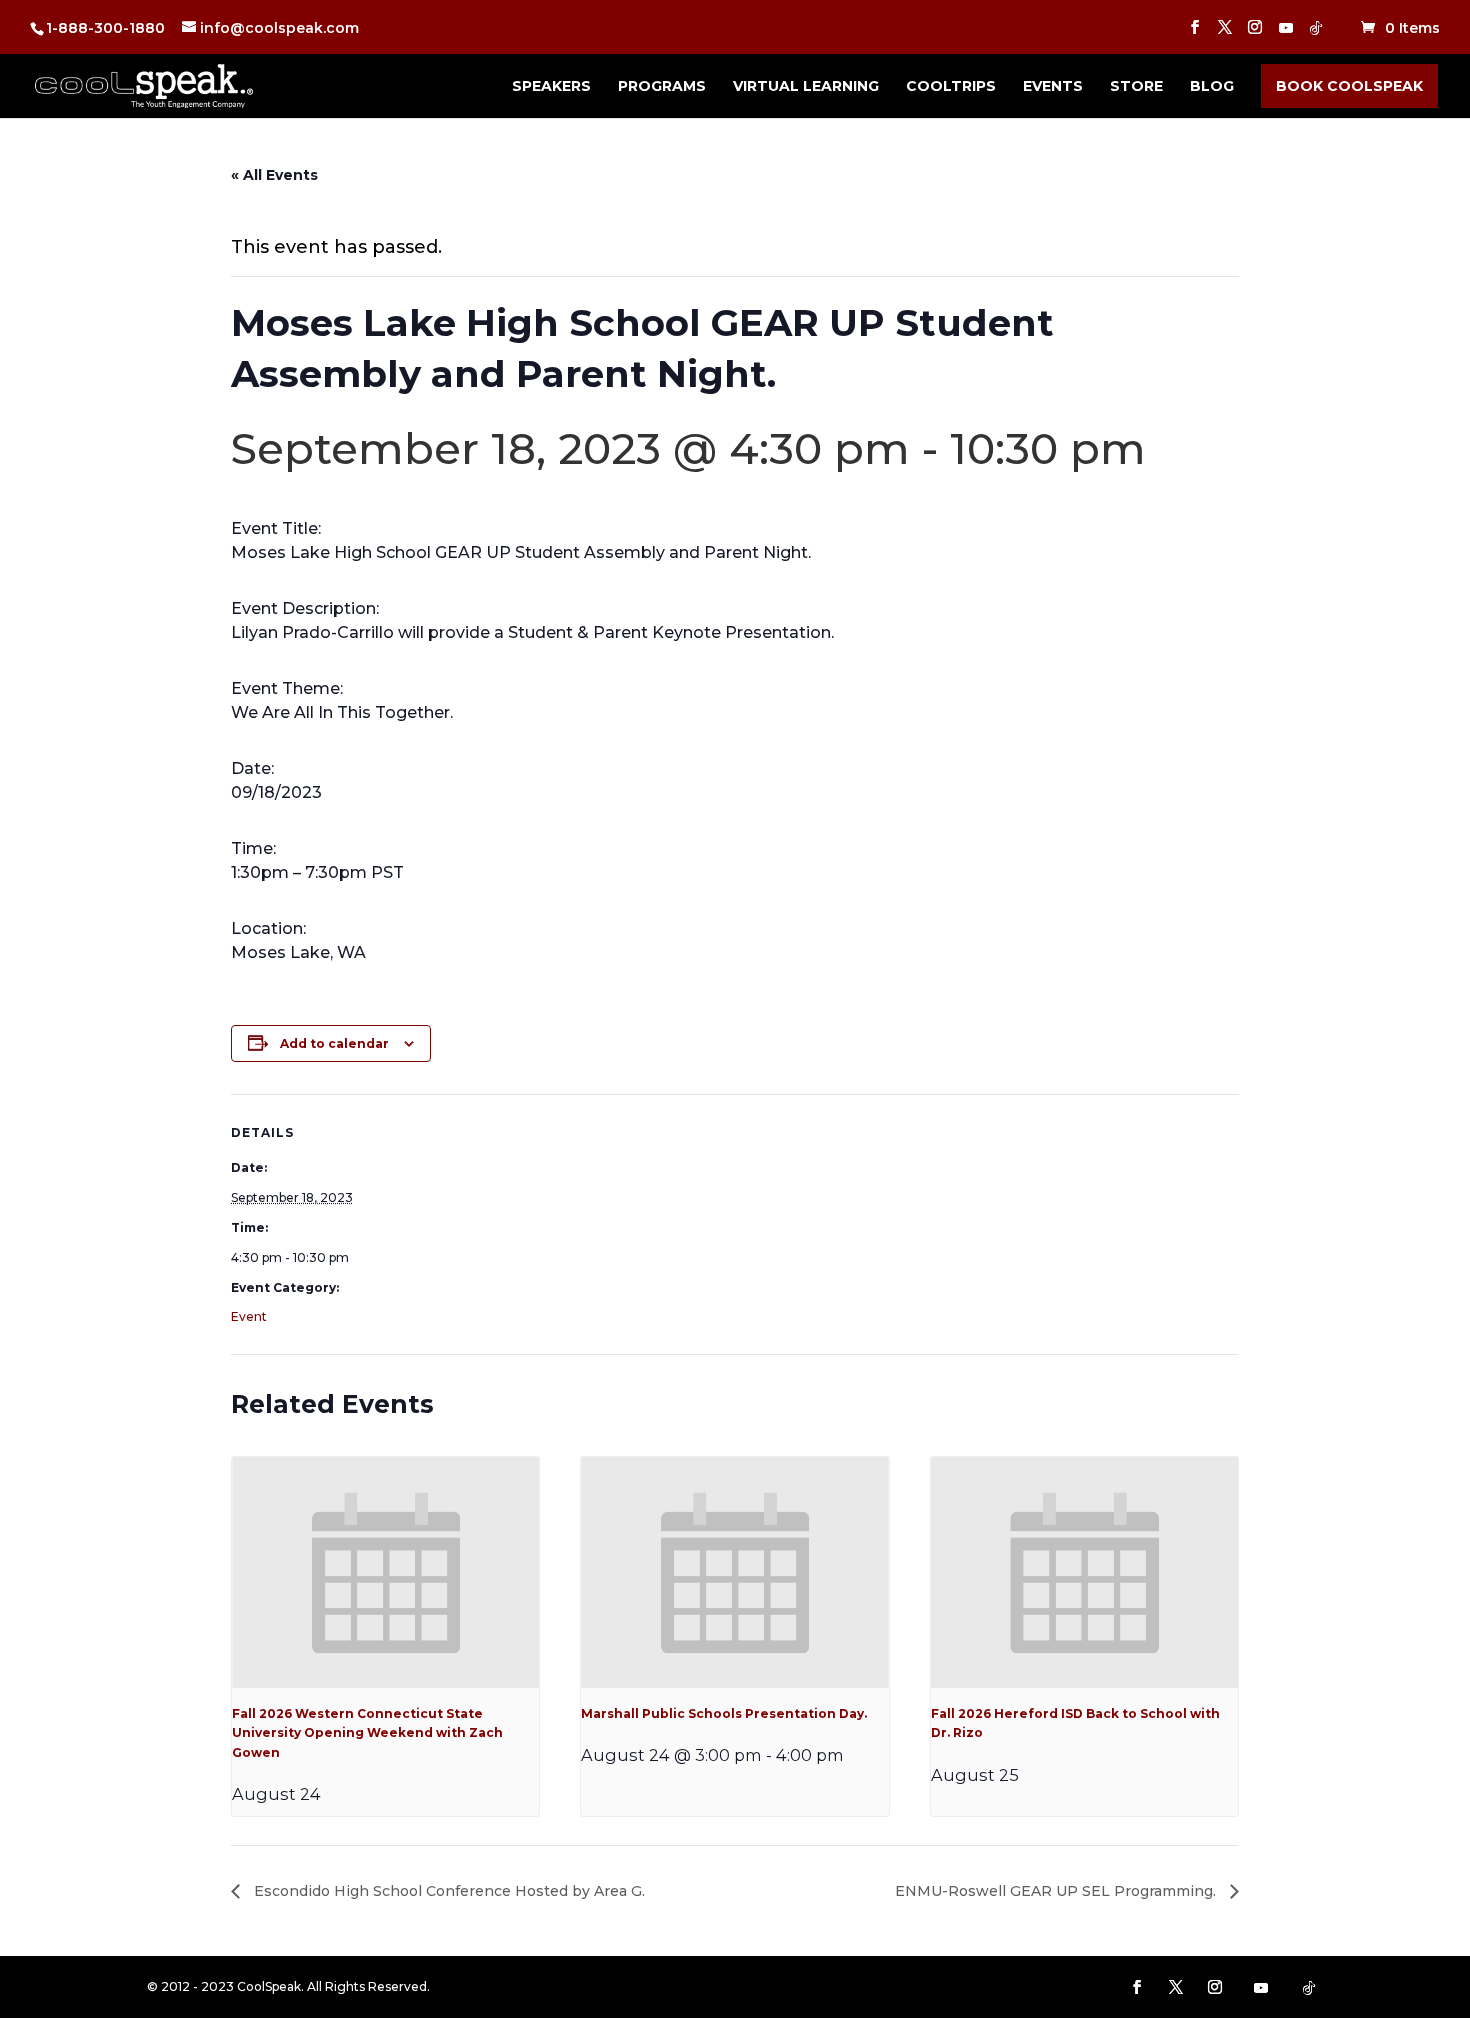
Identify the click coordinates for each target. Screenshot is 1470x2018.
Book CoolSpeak (1349, 86)
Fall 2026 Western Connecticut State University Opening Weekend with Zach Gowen (367, 1733)
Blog (1212, 87)
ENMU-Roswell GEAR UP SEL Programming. (1057, 1891)
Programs (662, 87)
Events (1053, 87)
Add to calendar (334, 1043)
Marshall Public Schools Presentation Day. (724, 1713)
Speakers (551, 87)
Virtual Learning (806, 87)
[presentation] (385, 1572)
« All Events (274, 175)
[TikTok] (1316, 33)
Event (249, 1316)
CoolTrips (951, 87)
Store (1136, 87)
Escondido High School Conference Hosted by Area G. (447, 1891)
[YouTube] (1286, 33)
